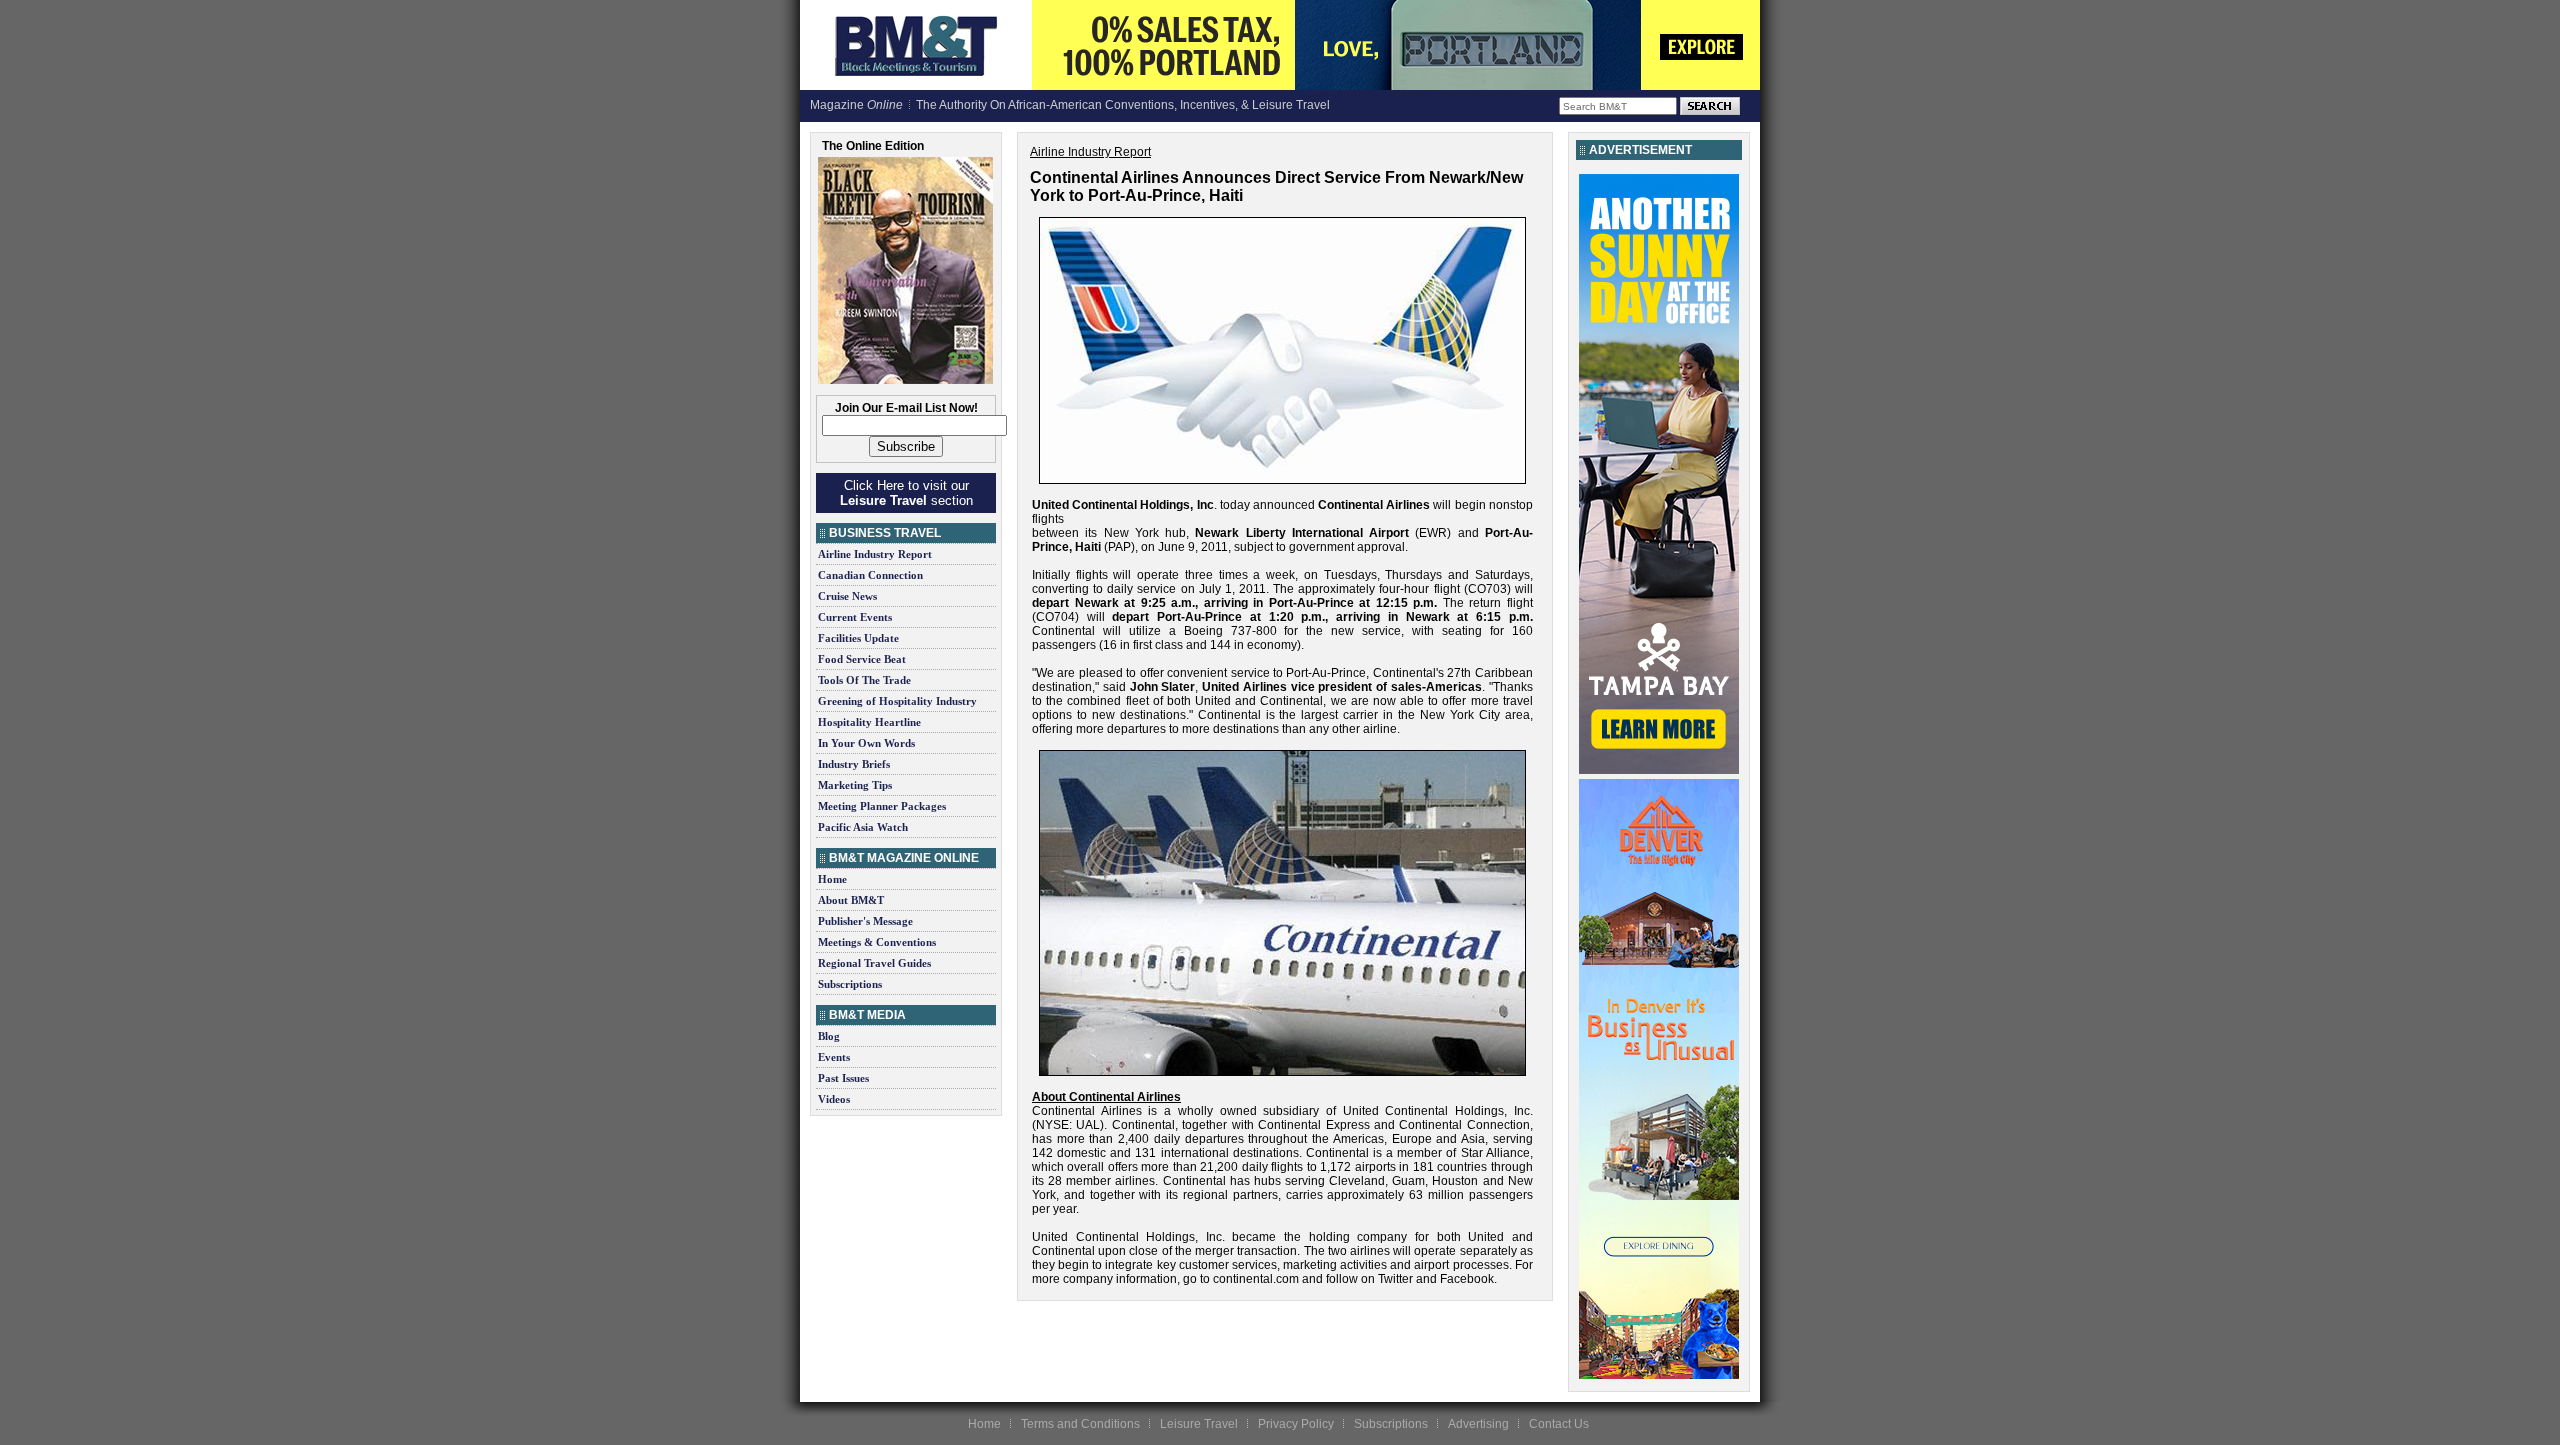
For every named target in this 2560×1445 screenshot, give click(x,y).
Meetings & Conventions (877, 942)
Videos (834, 1099)
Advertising (1478, 1424)
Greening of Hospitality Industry (897, 701)
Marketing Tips (855, 785)
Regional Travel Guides (874, 963)
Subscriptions (850, 984)
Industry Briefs (854, 764)
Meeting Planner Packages (882, 806)
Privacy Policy (1296, 1424)
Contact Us (1559, 1424)
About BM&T (851, 900)
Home (832, 879)
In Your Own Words (866, 743)
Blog (829, 1036)
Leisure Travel (1199, 1424)
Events (834, 1057)
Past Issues (843, 1078)
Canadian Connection (870, 575)
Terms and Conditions (1080, 1424)
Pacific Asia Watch (863, 827)
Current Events (855, 617)
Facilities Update (858, 638)
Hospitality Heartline (869, 722)
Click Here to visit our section (906, 493)
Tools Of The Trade (864, 680)
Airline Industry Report (875, 554)
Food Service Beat (862, 659)
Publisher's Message (865, 921)
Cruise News (847, 596)
